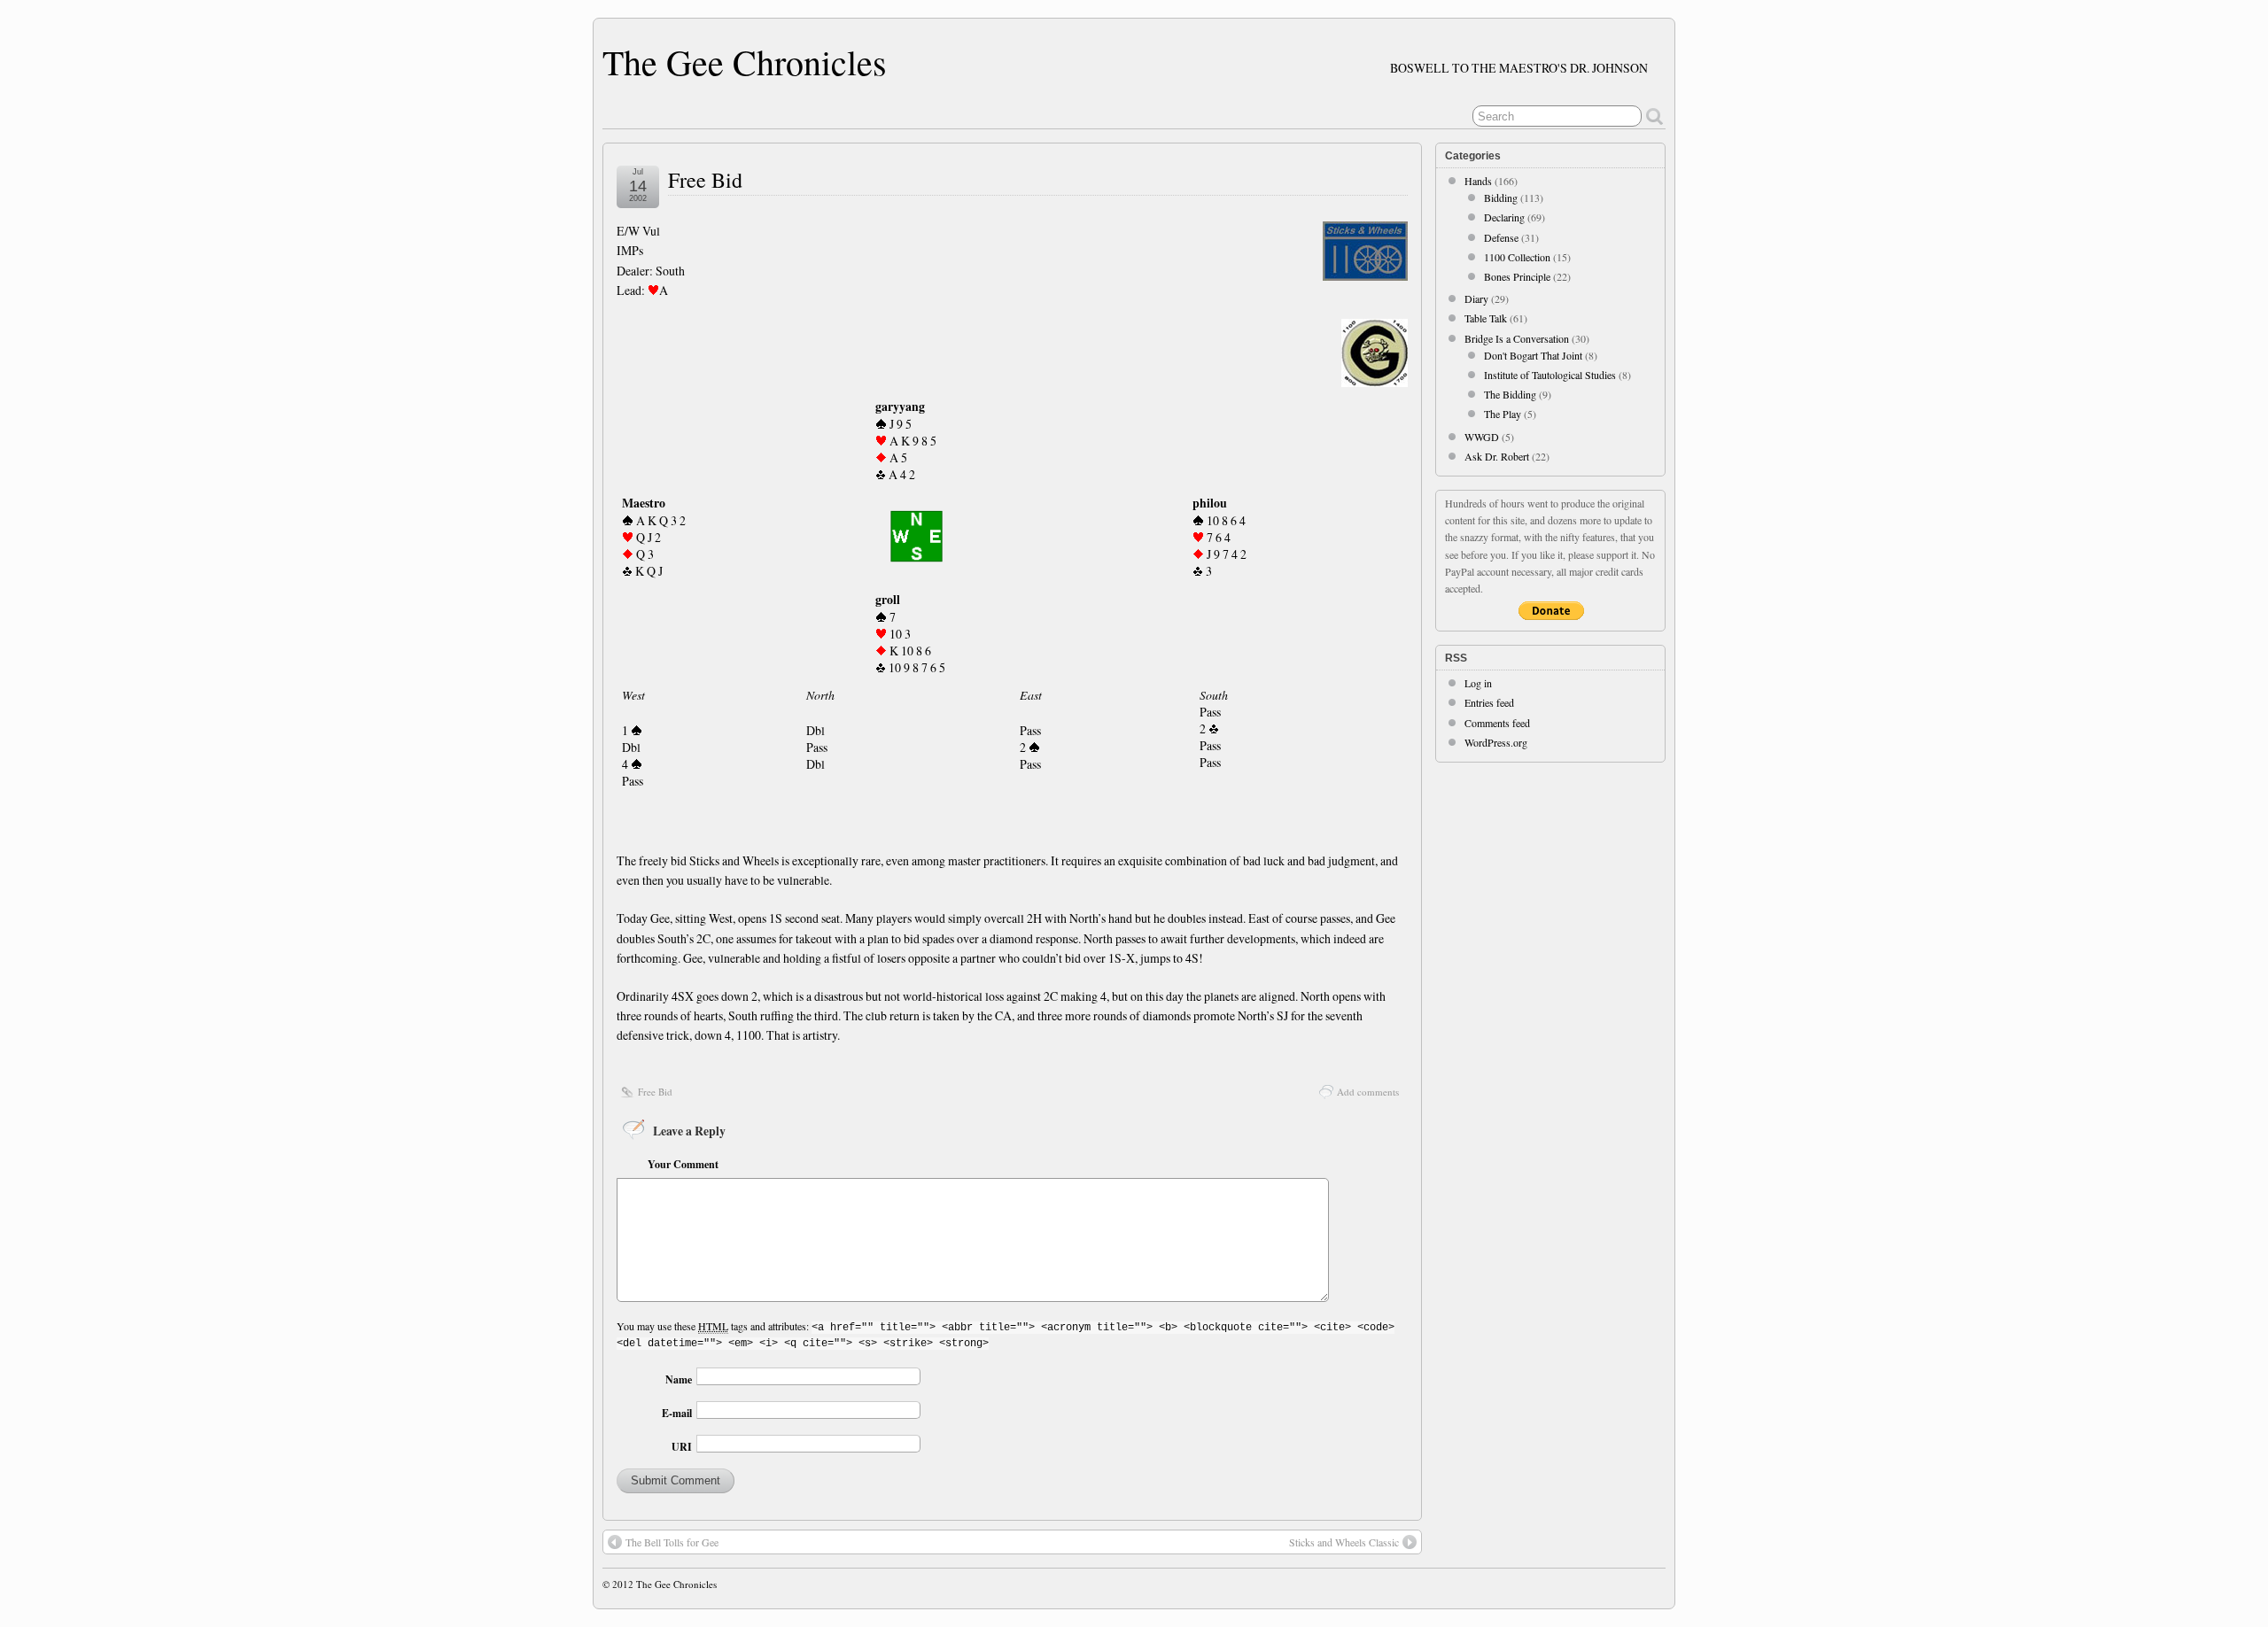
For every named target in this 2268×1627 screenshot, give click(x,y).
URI (682, 1447)
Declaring (1504, 217)
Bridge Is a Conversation (1517, 338)
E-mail (677, 1413)
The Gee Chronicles (745, 62)
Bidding (1501, 198)
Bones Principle (1517, 276)
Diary (1476, 298)
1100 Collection (1517, 257)
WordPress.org (1496, 742)
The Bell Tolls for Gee (672, 1542)
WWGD (1482, 437)
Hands (1478, 181)
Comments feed (1497, 723)
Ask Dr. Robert (1497, 456)
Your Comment (683, 1164)
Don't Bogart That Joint (1533, 355)
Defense (1501, 237)
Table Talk (1486, 318)
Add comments (1368, 1092)
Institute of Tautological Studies (1550, 375)
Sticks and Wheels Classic (1344, 1542)
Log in (1478, 683)
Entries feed (1489, 702)
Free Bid (705, 180)
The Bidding (1510, 394)
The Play (1503, 414)
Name (679, 1379)
